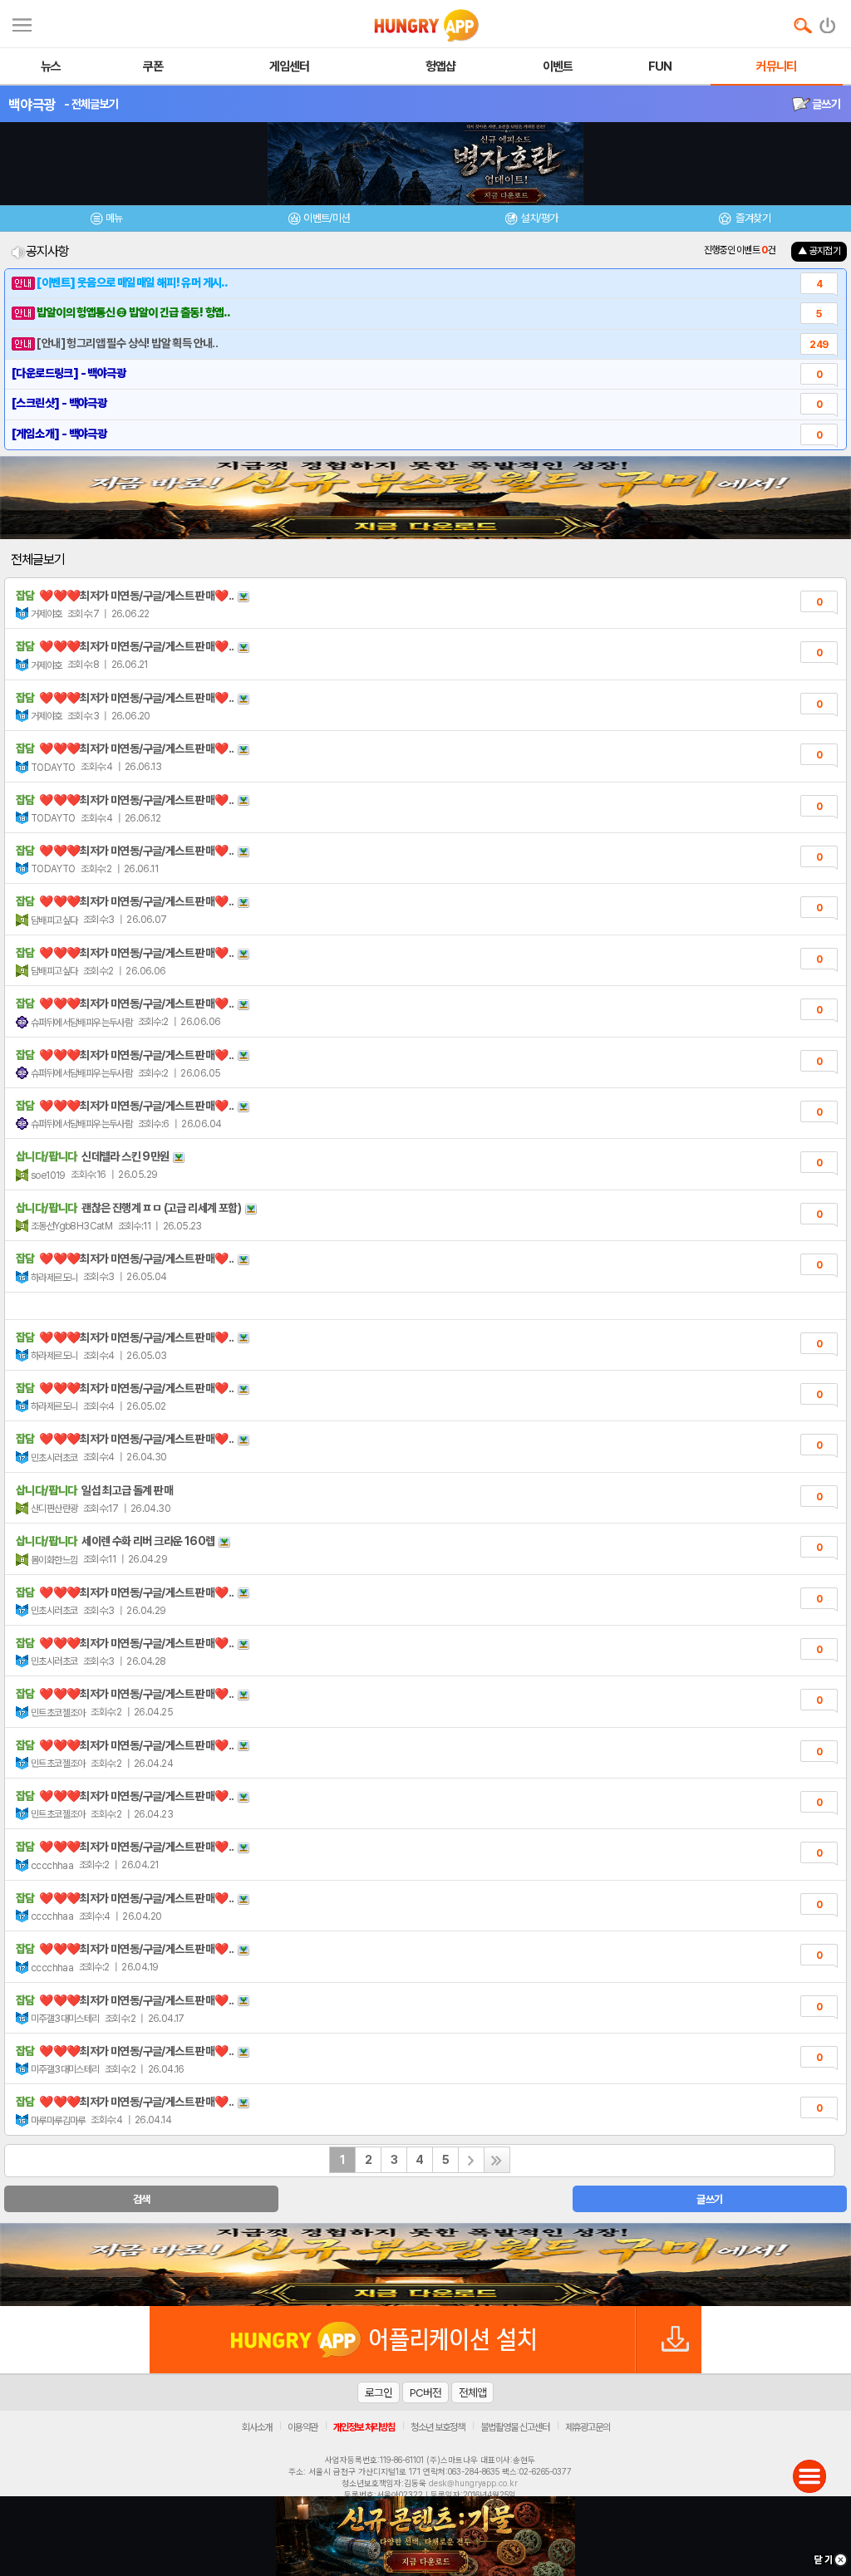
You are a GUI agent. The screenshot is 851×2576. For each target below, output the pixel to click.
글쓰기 (825, 104)
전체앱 (472, 2392)
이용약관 (303, 2427)
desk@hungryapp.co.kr (473, 2483)
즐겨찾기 (752, 218)
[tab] (106, 221)
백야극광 (32, 105)
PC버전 (425, 2392)
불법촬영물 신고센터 (515, 2427)
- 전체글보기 (91, 104)
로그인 (379, 2392)
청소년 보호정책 (438, 2427)
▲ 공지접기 (819, 251)
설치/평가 (539, 218)
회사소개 (257, 2427)
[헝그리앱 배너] (425, 2264)
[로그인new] (828, 22)
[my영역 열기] (22, 23)
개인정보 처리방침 (364, 2427)
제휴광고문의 (588, 2427)
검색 (142, 2199)
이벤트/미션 (326, 218)
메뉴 (114, 218)
